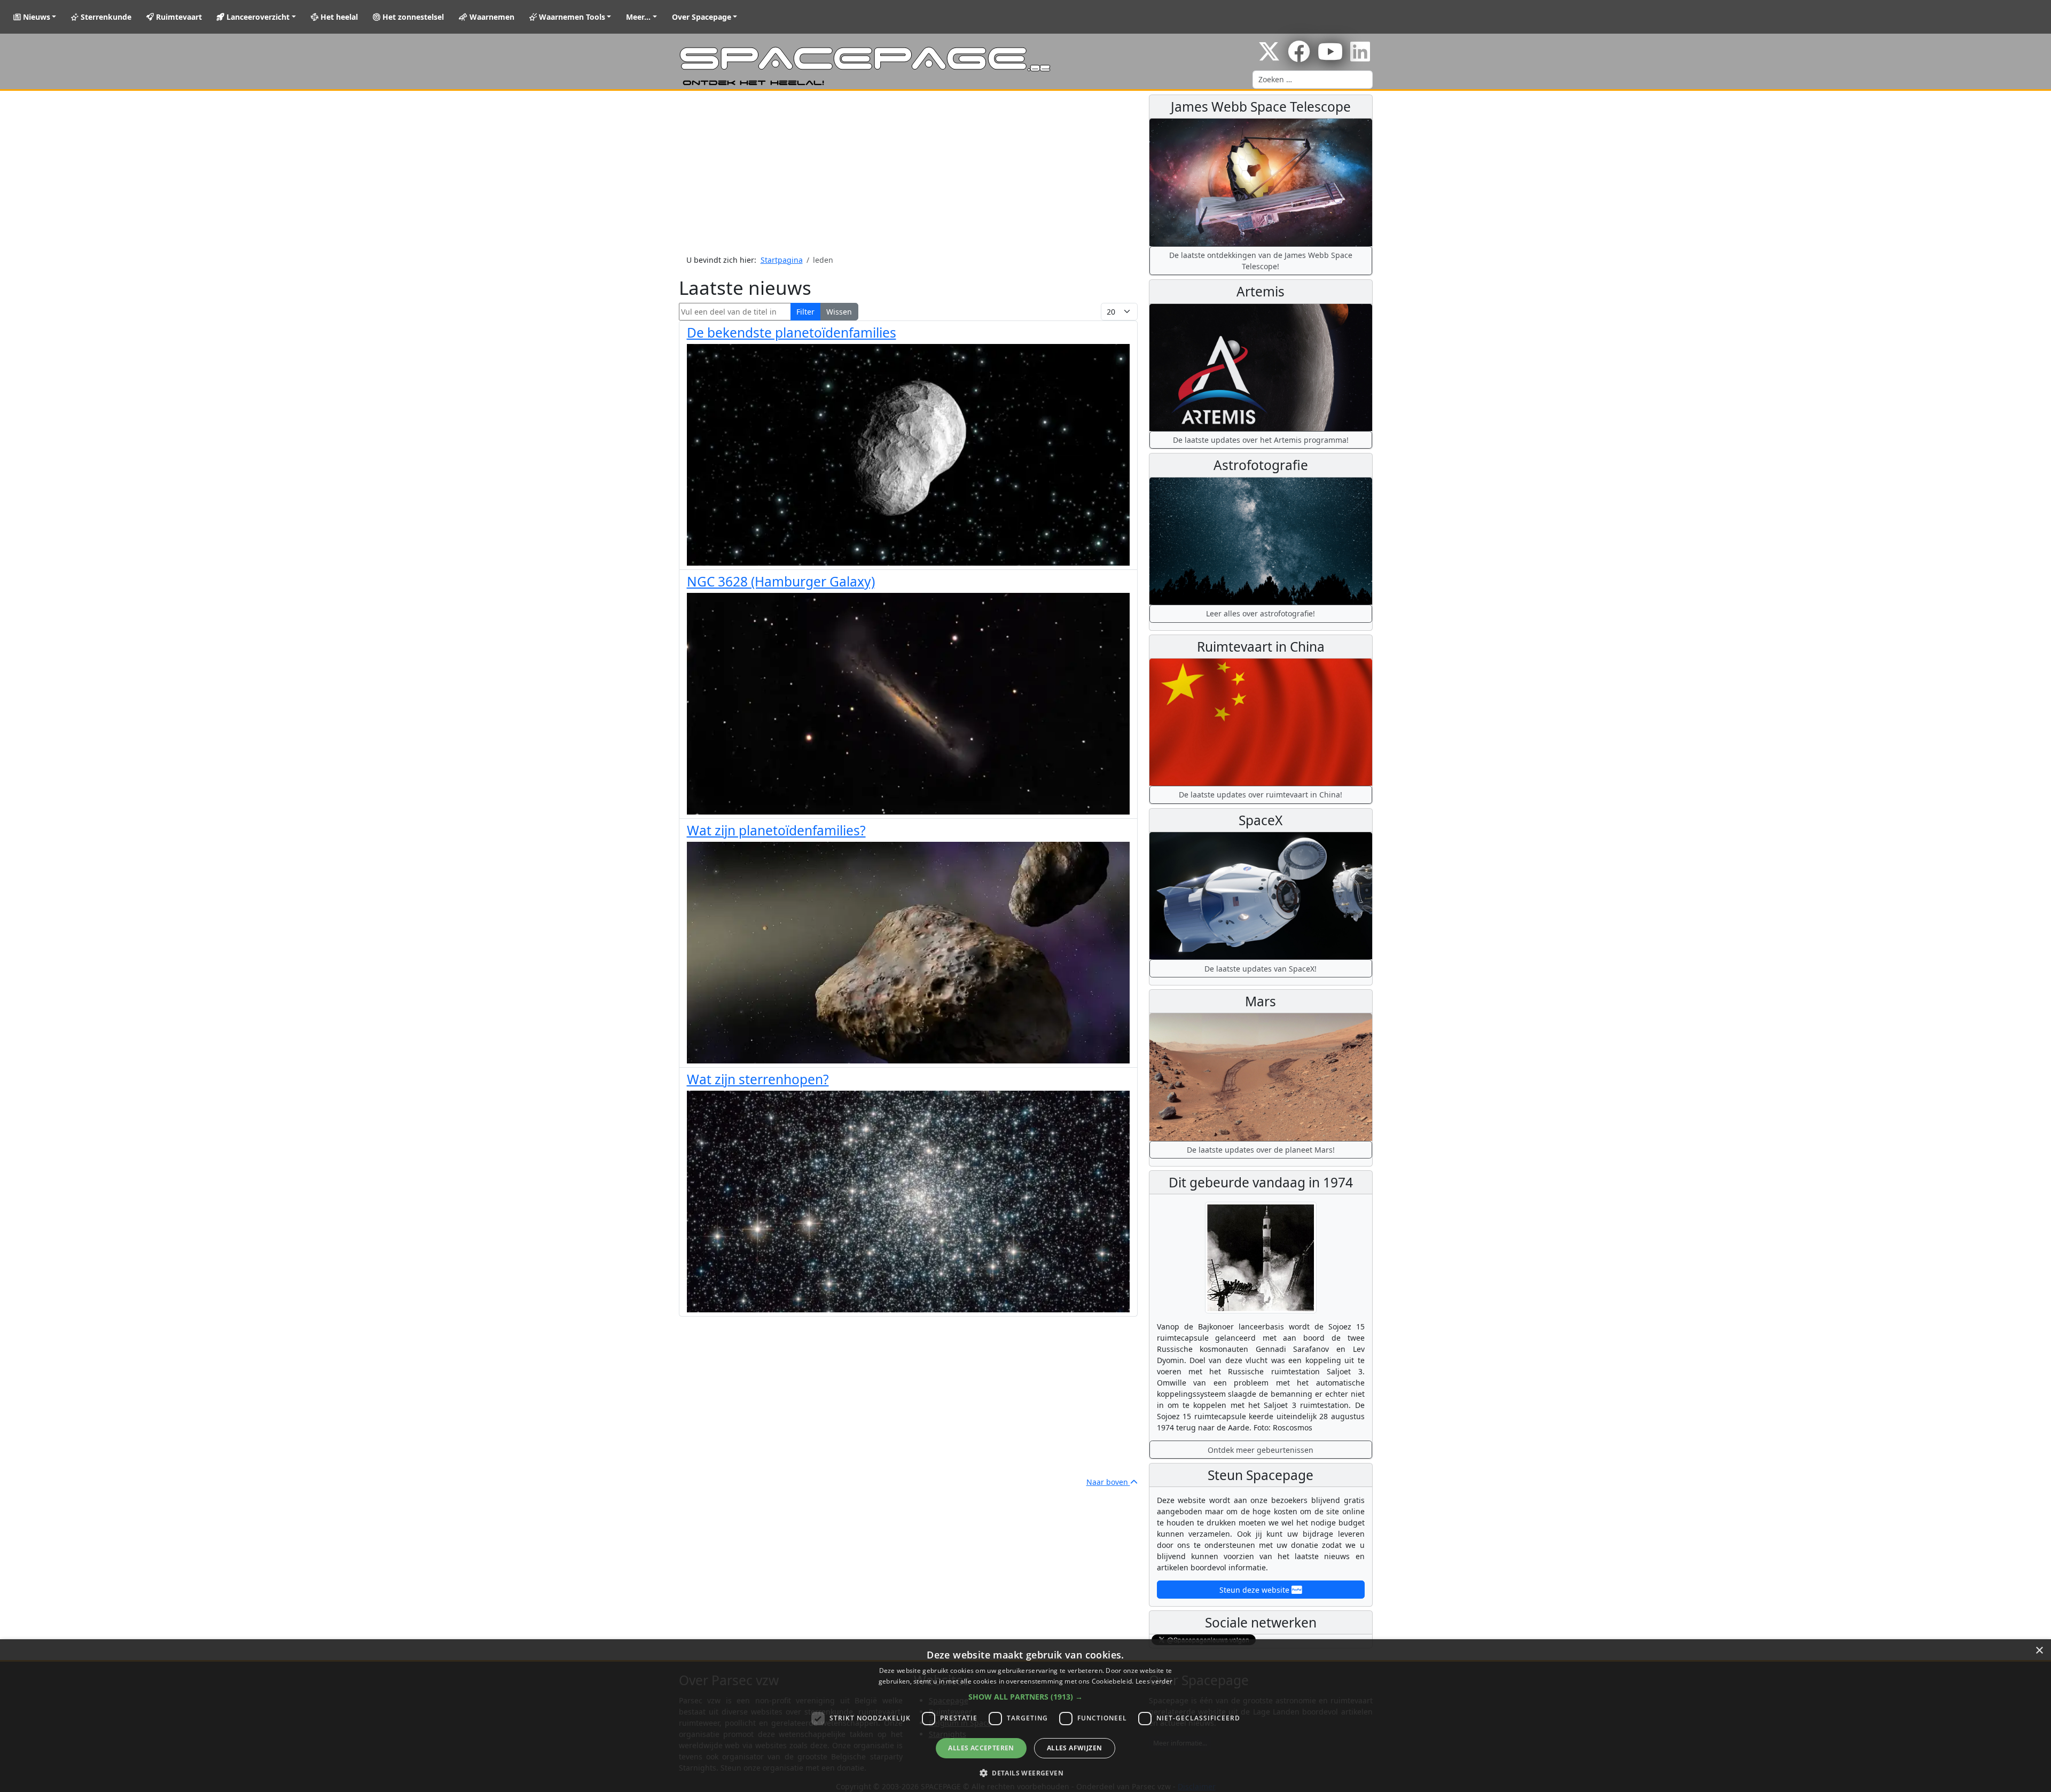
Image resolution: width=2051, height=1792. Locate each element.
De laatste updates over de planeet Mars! (1261, 1150)
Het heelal (338, 17)
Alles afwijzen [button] (1075, 1748)
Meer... (638, 17)
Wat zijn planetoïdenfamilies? (776, 830)
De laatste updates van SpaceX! (1261, 969)
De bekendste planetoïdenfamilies (792, 332)
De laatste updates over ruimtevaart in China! (1261, 795)
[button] (1025, 1697)
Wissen (839, 312)
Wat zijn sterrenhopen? (758, 1079)
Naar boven (1108, 1482)
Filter (805, 312)
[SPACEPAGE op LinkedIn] (1360, 57)
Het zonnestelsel (412, 17)
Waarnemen (491, 17)
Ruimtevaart (178, 17)
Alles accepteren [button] (981, 1748)
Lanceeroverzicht (257, 17)
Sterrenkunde (105, 17)
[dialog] (1025, 1716)
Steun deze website (1255, 1590)
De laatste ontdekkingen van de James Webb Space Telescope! (1261, 261)
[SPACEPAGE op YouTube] (1330, 57)
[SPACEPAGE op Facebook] (1299, 57)
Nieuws (36, 17)
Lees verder (1154, 1681)
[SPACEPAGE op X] (1269, 57)
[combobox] (1313, 80)
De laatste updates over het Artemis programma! (1261, 440)
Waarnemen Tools (571, 17)
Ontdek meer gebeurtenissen (1261, 1450)
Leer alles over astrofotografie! (1261, 613)
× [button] (2039, 1651)
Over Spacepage (702, 17)
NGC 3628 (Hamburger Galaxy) (781, 581)
